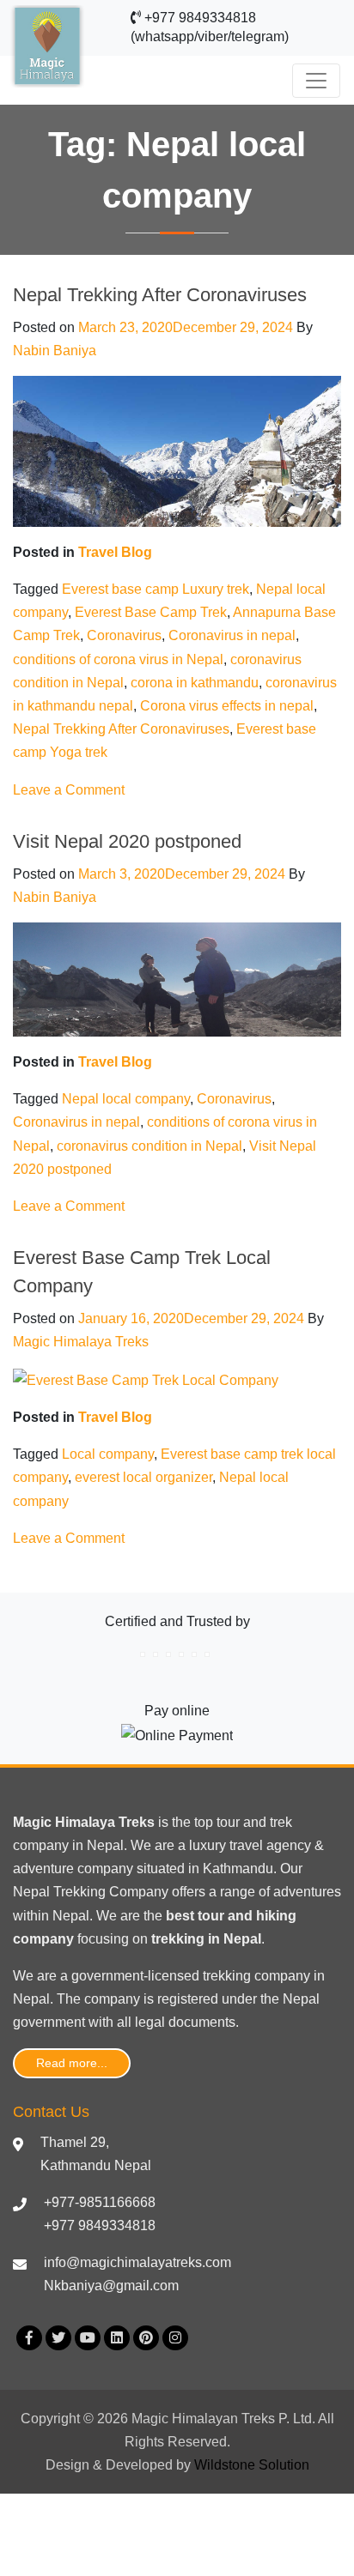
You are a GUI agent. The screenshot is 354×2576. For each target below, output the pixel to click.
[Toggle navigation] (316, 81)
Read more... (72, 2063)
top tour (217, 1822)
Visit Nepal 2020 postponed (127, 841)
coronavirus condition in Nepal (150, 1146)
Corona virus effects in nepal (227, 706)
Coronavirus (124, 635)
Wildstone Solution (252, 2465)
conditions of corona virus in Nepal (118, 659)
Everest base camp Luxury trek (156, 589)
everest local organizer (143, 1477)
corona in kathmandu (195, 683)
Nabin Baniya (55, 351)
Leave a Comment (69, 790)
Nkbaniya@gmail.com (111, 2286)
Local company (108, 1454)
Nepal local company (126, 1099)
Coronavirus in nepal (232, 635)
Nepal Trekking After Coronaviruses (160, 295)
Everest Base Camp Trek (151, 612)
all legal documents (176, 2022)
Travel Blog (115, 552)
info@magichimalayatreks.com (137, 2262)
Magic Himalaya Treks (81, 1342)
